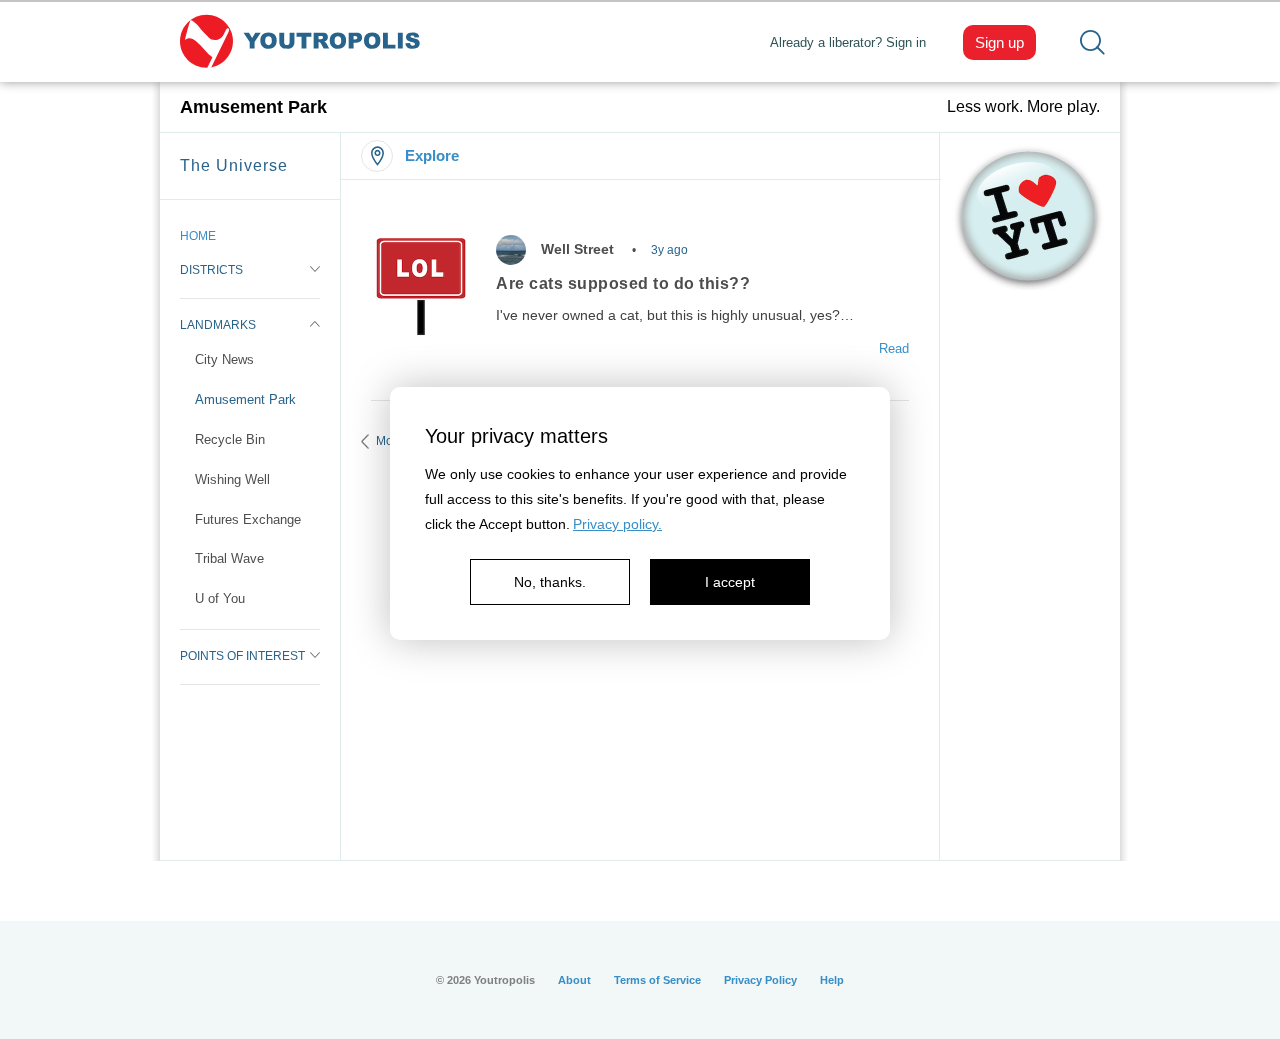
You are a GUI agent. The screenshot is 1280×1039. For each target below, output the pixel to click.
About (574, 980)
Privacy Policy (760, 980)
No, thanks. (550, 582)
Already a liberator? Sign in (848, 42)
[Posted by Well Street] (511, 250)
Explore (432, 155)
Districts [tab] (211, 270)
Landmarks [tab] (218, 325)
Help (832, 980)
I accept (730, 582)
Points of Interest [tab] (242, 656)
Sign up (999, 42)
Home (198, 236)
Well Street (577, 249)
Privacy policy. (617, 524)
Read (894, 348)
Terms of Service (657, 980)
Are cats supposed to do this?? (623, 283)
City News (224, 359)
